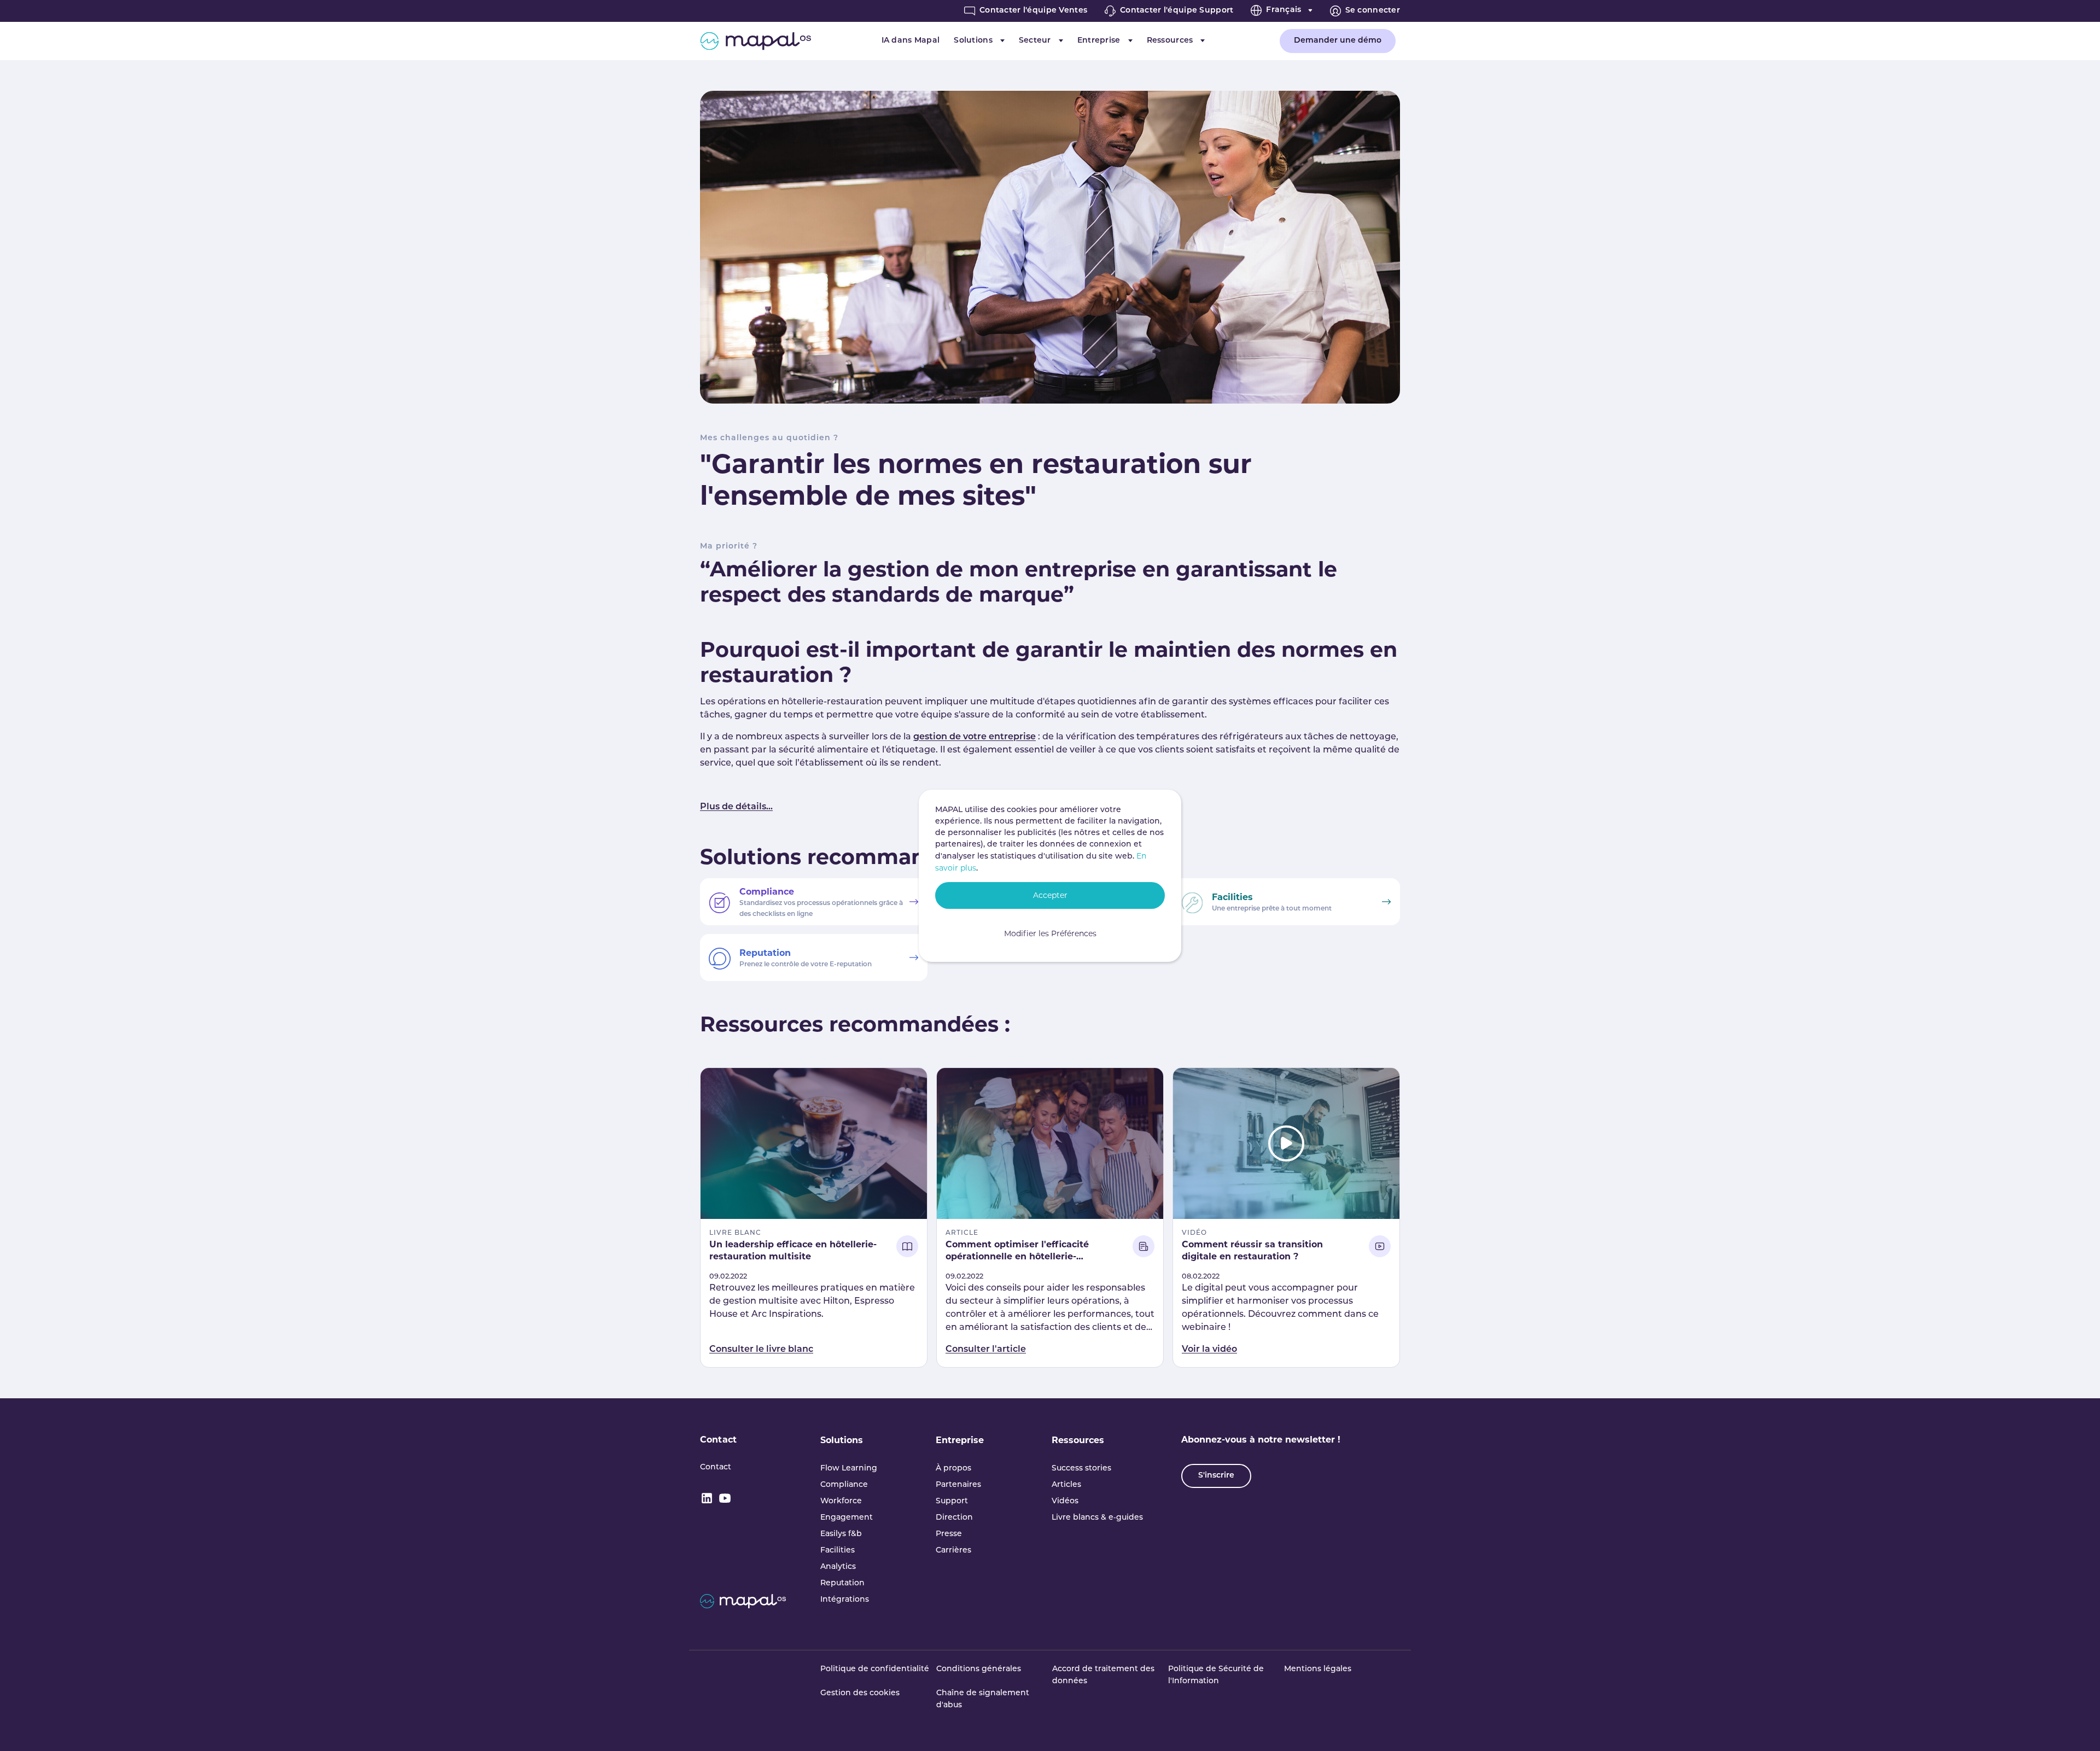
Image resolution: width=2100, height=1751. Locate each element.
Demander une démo (1338, 41)
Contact (718, 1440)
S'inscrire (1216, 1476)
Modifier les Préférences (1050, 933)
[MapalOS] (756, 41)
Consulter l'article (986, 1350)
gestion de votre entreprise (975, 737)
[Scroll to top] (2076, 1727)
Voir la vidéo (1209, 1350)
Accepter (1050, 895)
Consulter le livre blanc (761, 1350)
